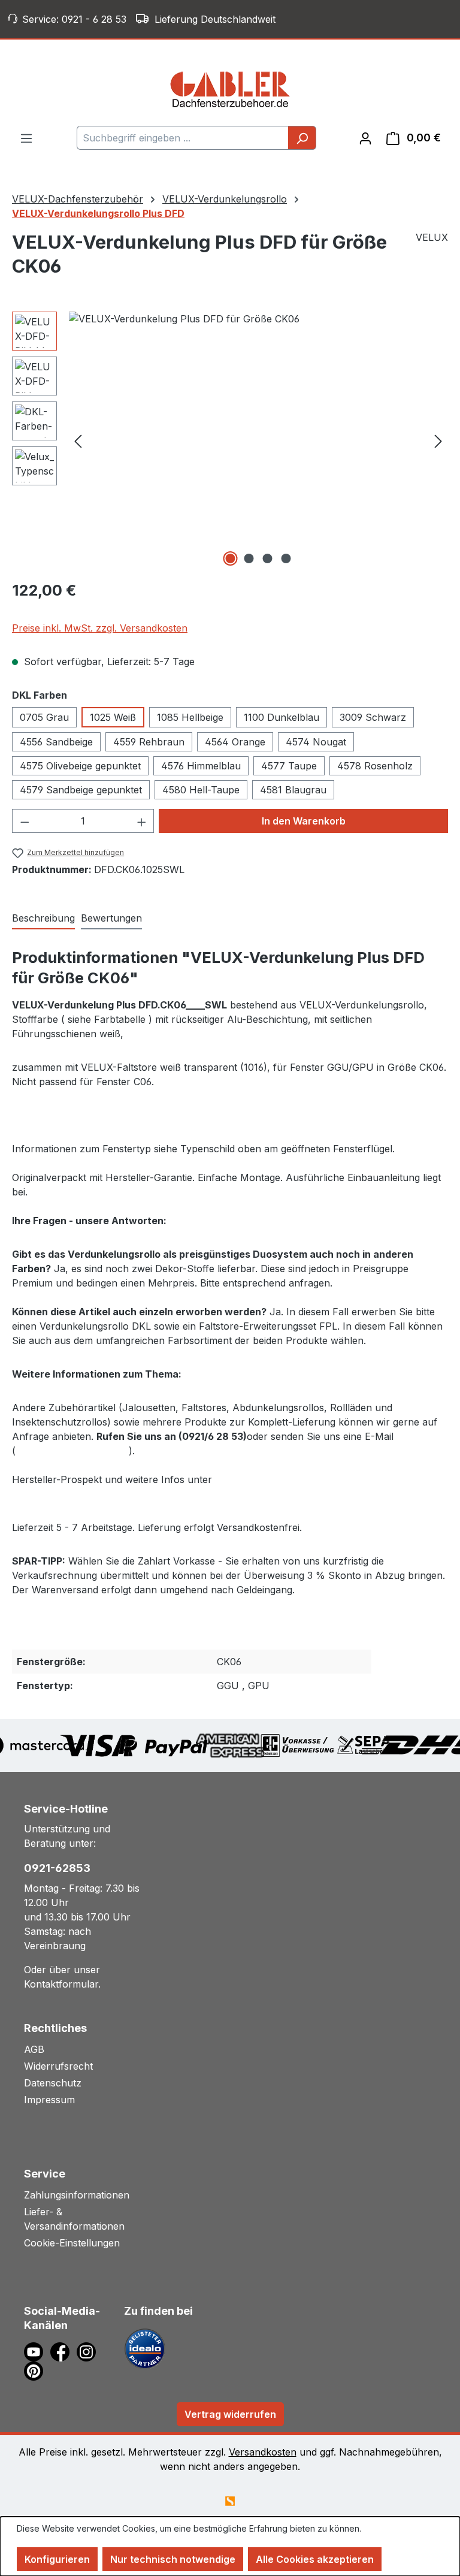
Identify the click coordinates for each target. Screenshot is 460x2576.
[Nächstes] (438, 441)
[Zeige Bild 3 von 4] (268, 558)
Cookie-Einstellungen (72, 2243)
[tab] (43, 919)
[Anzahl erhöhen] (142, 821)
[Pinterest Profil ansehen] (36, 2370)
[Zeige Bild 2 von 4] (249, 558)
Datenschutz (53, 2083)
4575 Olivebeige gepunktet (80, 766)
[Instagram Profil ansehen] (88, 2351)
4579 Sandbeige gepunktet (81, 790)
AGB (34, 2049)
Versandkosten (263, 2452)
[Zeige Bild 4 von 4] (286, 558)
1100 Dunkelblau (282, 717)
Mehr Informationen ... (59, 2541)
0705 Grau (44, 717)
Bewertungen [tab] (111, 918)
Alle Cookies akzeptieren (315, 2559)
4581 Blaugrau (293, 790)
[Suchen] (302, 138)
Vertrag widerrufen (230, 2414)
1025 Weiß (113, 717)
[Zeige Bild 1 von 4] (231, 558)
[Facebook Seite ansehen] (63, 2351)
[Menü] (26, 138)
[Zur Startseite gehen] (230, 89)
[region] (230, 440)
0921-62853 (57, 1868)
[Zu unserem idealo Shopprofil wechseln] (145, 2348)
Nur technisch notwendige (173, 2559)
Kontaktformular (61, 1984)
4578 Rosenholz (375, 766)
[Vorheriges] (78, 441)
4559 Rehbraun (149, 742)
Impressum (49, 2100)
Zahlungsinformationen (77, 2195)
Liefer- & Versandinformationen (74, 2219)
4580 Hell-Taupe (201, 790)
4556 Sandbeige (56, 742)
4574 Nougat (316, 742)
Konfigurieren (57, 2559)
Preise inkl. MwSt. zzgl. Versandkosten (100, 628)
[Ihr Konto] (365, 138)
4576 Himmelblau (201, 766)
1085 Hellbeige (190, 717)
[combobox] (183, 138)
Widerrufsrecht (58, 2066)
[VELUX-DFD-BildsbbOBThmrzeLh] (258, 440)
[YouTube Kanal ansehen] (37, 2351)
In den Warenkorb (304, 821)
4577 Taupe (289, 766)
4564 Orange (235, 742)
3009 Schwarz (373, 717)
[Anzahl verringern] (25, 821)
